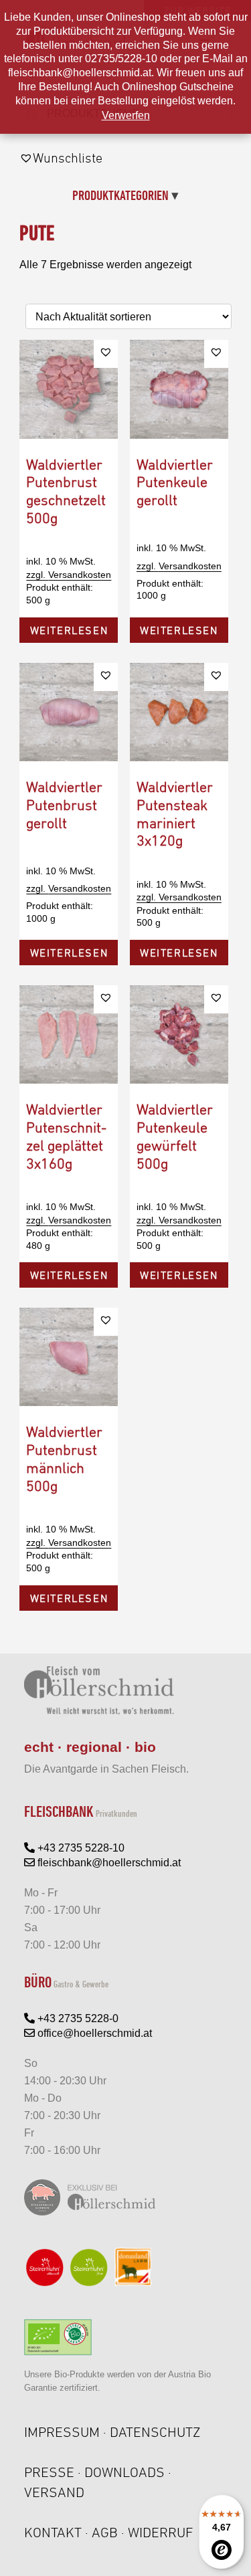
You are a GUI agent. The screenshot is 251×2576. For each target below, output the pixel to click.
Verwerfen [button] (126, 115)
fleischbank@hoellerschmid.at (108, 1863)
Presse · (54, 2472)
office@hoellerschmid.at (93, 2033)
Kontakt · (58, 2532)
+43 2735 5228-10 (80, 1848)
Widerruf (161, 2532)
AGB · (110, 2532)
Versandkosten (80, 575)
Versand (54, 2492)
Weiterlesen (69, 630)
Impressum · (67, 2432)
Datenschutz (155, 2432)
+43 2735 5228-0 (77, 2018)
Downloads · (128, 2472)
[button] (106, 352)
